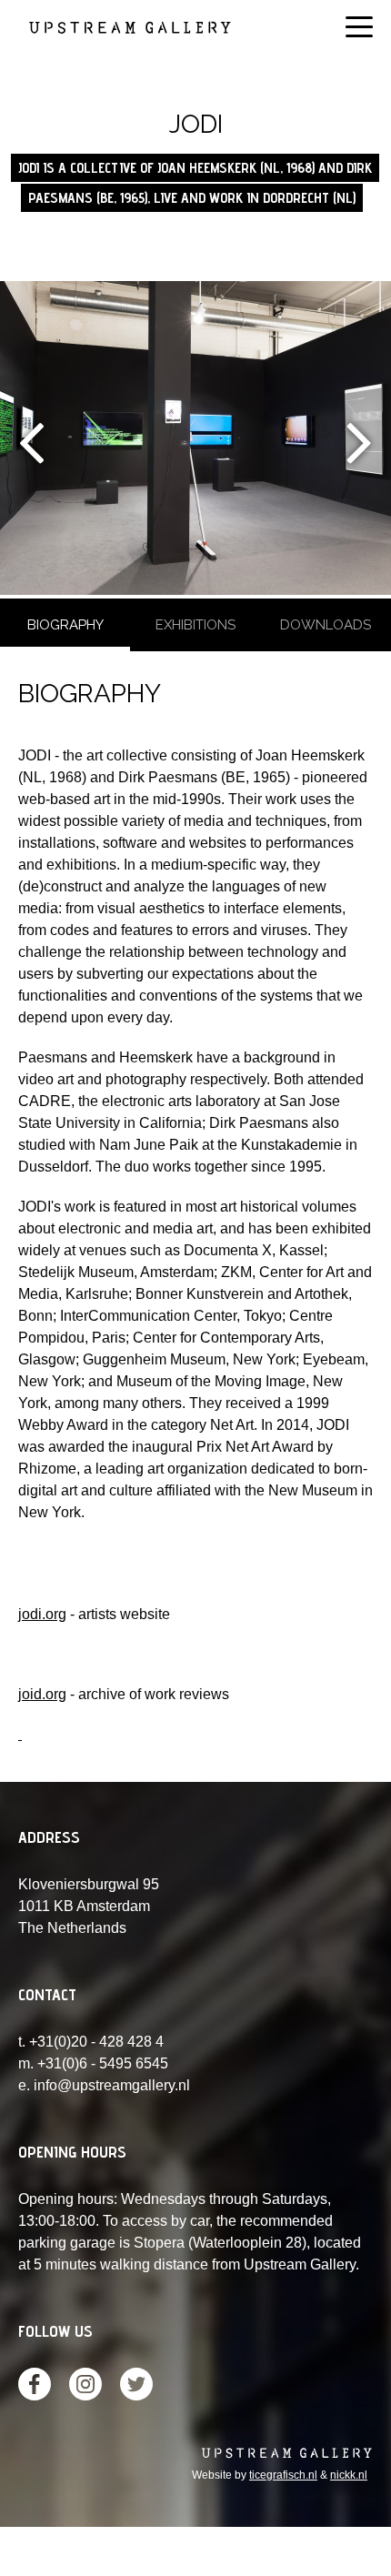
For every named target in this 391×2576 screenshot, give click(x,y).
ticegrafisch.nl (283, 2475)
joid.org (42, 1694)
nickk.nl (349, 2475)
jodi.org (42, 1614)
